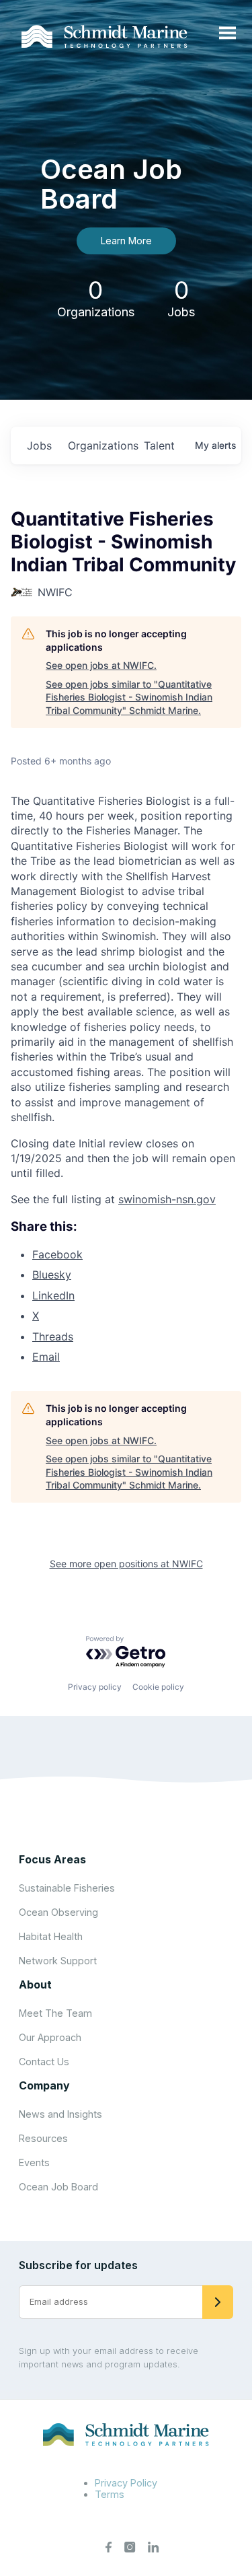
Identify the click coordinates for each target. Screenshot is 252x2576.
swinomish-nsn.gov (167, 1199)
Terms (110, 2494)
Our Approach (50, 2037)
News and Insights (60, 2114)
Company (44, 2085)
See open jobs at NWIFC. (101, 665)
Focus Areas (52, 1859)
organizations (100, 445)
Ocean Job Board (58, 2187)
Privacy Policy (126, 2483)
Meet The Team (55, 2013)
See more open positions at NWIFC (126, 1564)
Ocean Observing (58, 1912)
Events (34, 2162)
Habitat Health (51, 1936)
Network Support (58, 1961)
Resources (43, 2138)
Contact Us (44, 2062)
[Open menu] (227, 34)
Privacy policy (95, 1687)
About (35, 1984)
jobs (39, 445)
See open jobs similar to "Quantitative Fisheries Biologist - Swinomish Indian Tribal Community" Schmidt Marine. (129, 697)
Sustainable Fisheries (67, 1888)
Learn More (126, 241)
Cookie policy (158, 1687)
